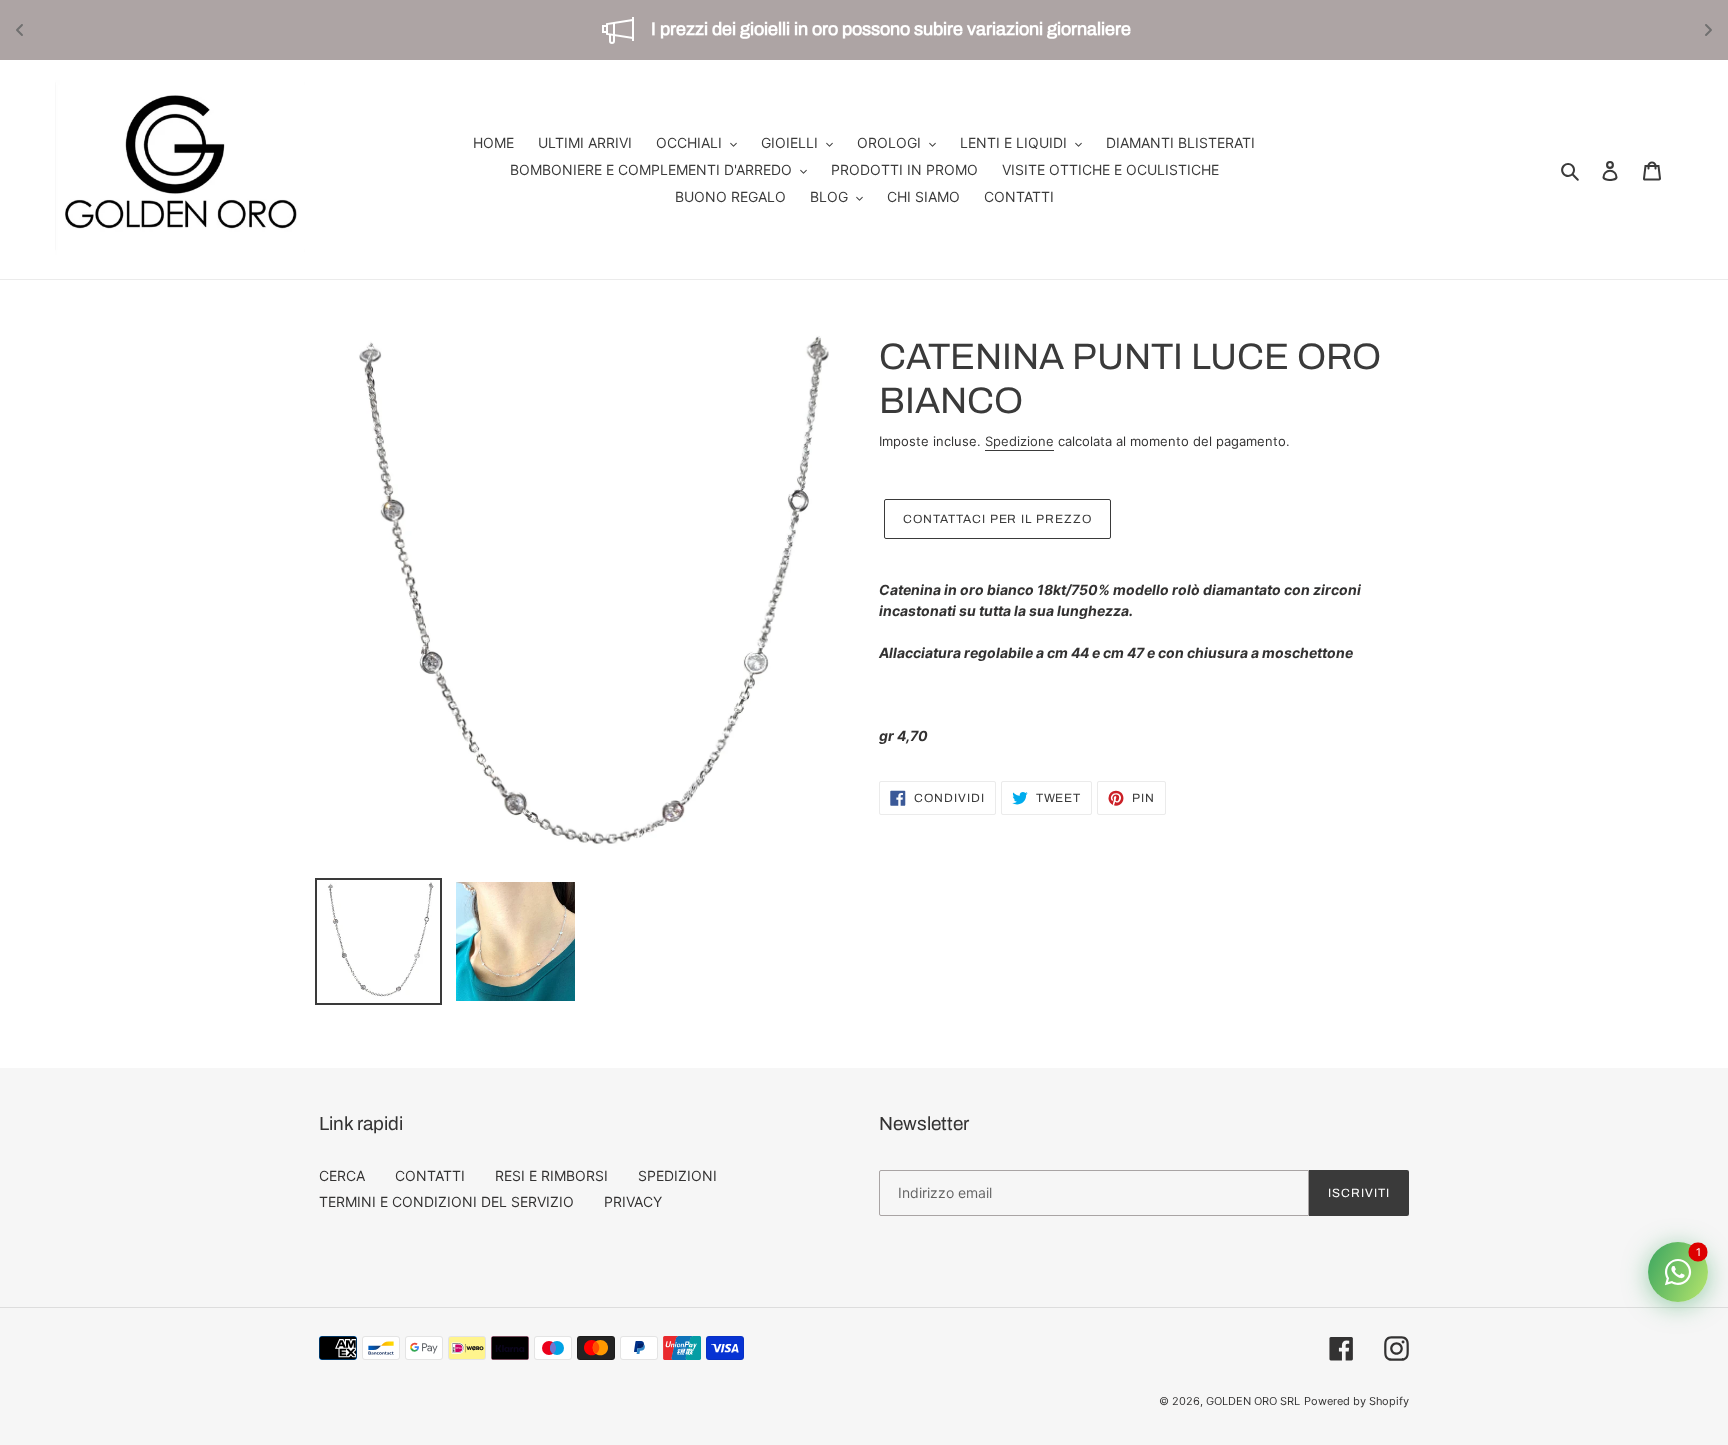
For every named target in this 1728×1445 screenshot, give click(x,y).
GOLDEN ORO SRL (1253, 1401)
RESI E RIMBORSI (551, 1175)
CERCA (342, 1175)
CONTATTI (430, 1175)
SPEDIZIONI (677, 1175)
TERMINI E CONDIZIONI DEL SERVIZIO (446, 1201)
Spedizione (1019, 441)
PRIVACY (633, 1201)
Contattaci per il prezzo (997, 519)
